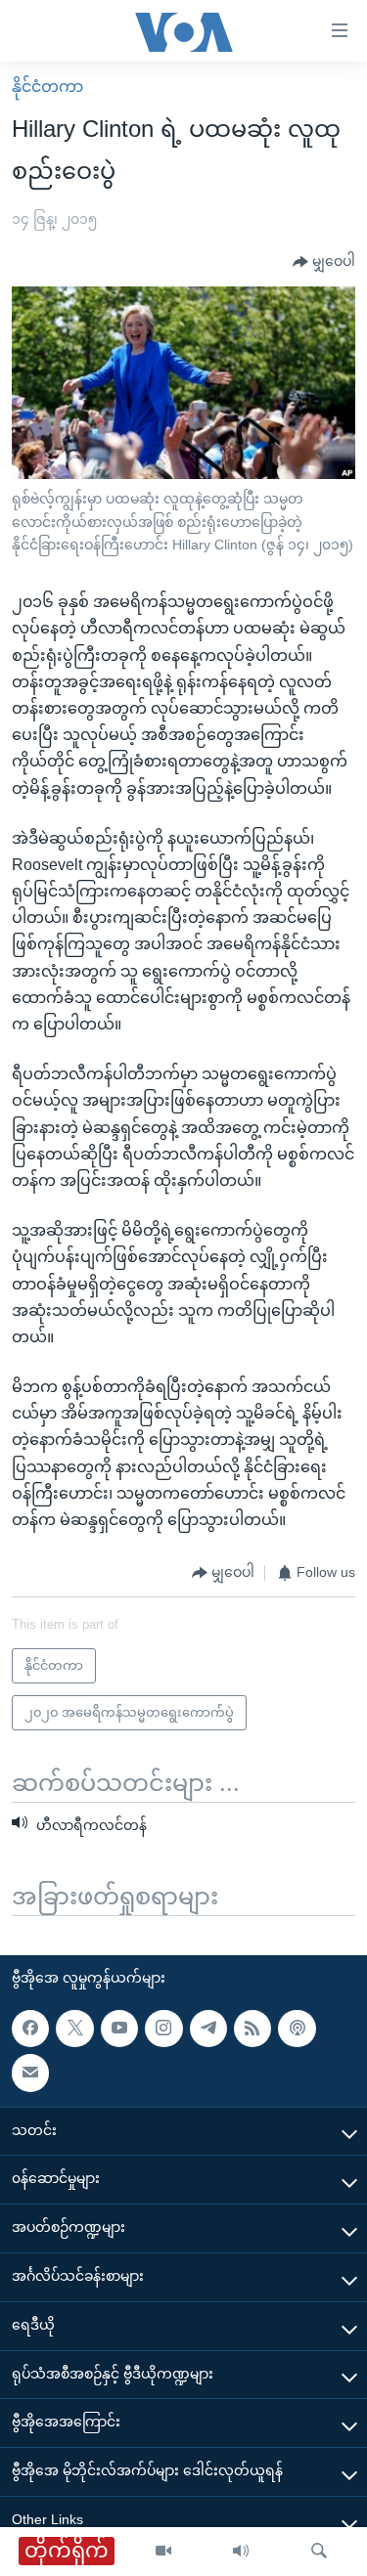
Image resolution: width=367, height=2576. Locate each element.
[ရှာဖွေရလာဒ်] (319, 2552)
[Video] (163, 2552)
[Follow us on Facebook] (30, 2028)
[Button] (324, 262)
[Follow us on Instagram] (163, 2028)
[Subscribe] (30, 2073)
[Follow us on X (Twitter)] (74, 2028)
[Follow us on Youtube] (119, 2028)
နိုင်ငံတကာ (47, 87)
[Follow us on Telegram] (208, 2028)
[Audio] (241, 2552)
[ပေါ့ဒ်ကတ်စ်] (297, 2028)
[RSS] (252, 2028)
